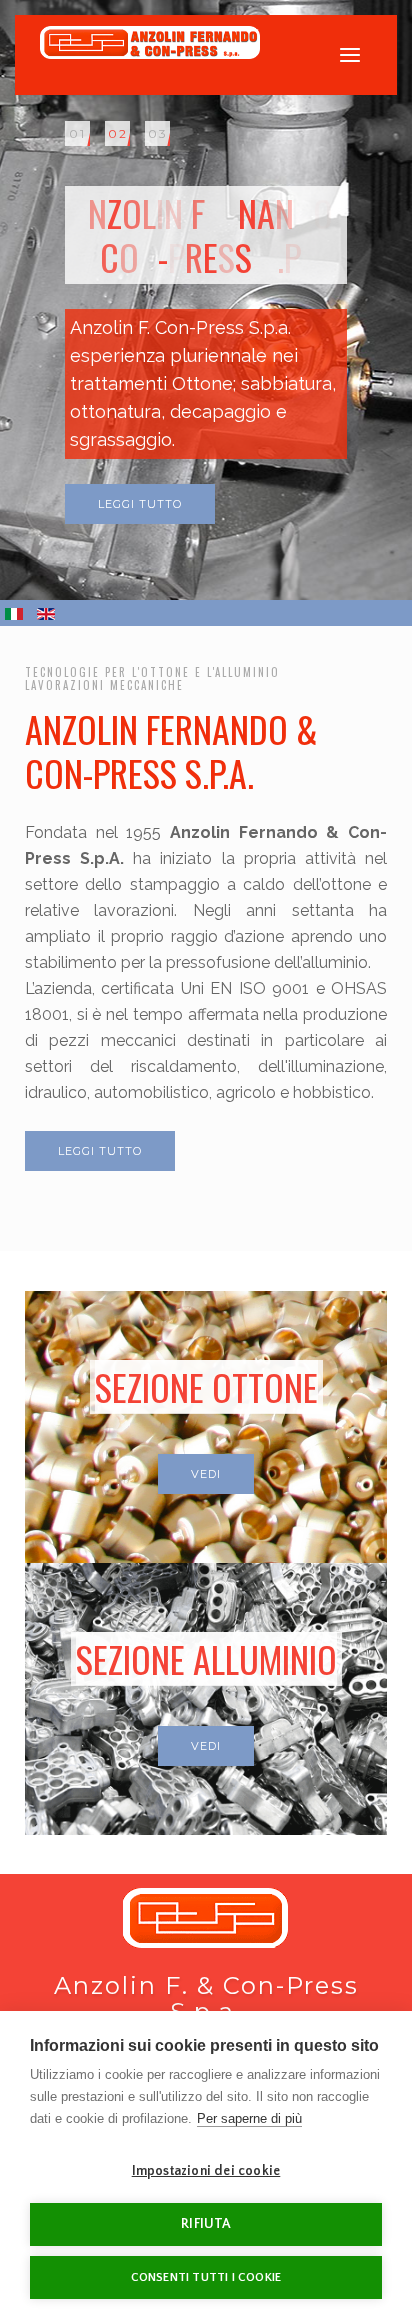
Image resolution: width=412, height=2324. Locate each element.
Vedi (206, 1474)
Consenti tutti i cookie (206, 2277)
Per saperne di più (249, 2118)
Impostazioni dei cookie (206, 2171)
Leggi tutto (140, 504)
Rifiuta (205, 2224)
